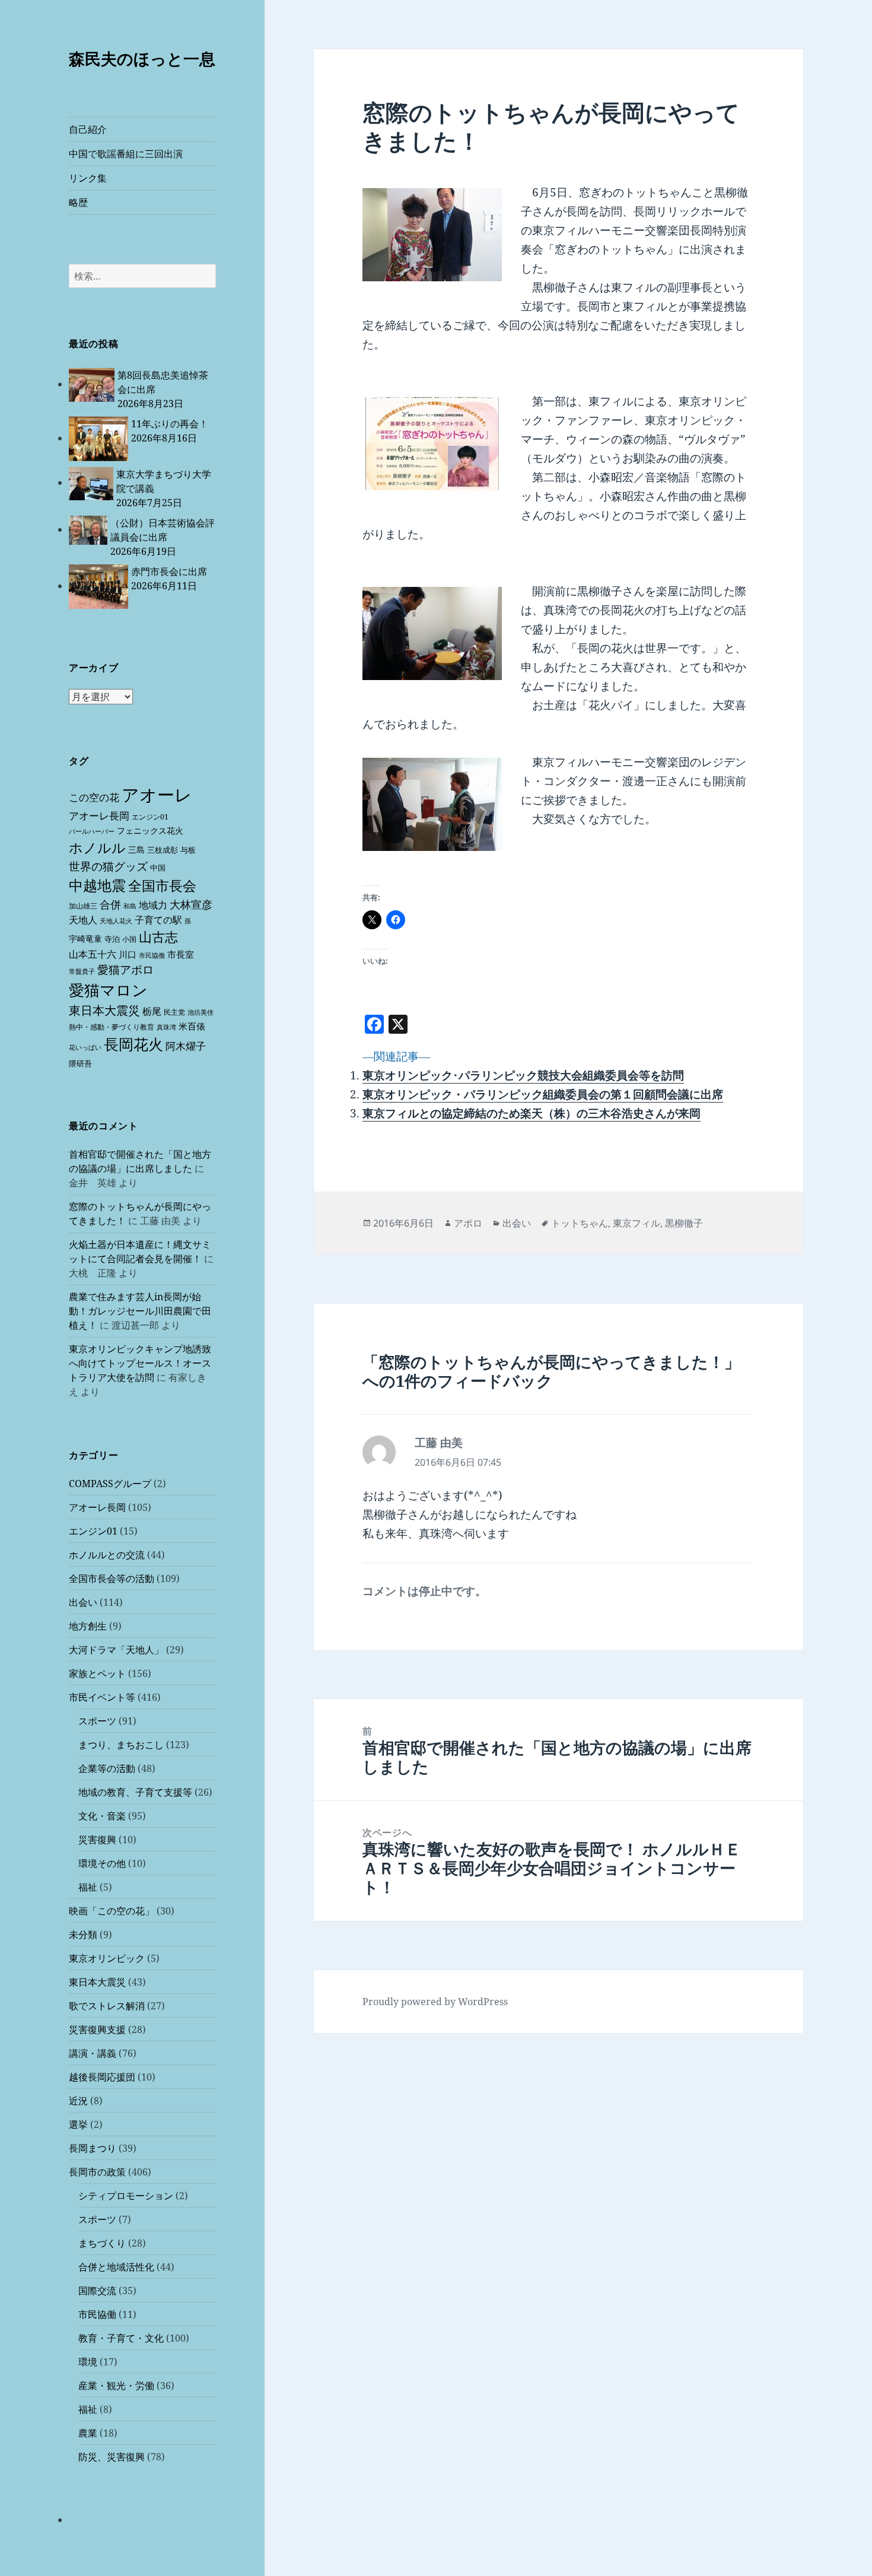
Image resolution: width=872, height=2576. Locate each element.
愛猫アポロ (125, 970)
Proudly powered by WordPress (435, 2002)
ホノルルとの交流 (107, 1555)
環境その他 (102, 1863)
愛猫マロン (108, 990)
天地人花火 (116, 921)
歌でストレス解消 (107, 2006)
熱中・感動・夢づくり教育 (112, 1027)
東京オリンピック (107, 1958)
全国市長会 (162, 885)
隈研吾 (80, 1063)
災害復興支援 (97, 2029)
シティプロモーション (126, 2196)
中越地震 (97, 885)
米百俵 (192, 1026)
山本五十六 (93, 954)
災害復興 (97, 1840)
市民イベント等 (102, 1697)
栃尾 (152, 1011)
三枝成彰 (163, 850)
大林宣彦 (191, 904)
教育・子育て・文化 (121, 2338)
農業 (88, 2433)
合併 (110, 904)
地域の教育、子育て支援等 (135, 1792)
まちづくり (102, 2243)
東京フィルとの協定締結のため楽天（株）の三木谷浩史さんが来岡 (532, 1113)
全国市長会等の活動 (112, 1578)
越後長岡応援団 (102, 2077)
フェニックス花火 (150, 830)
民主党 (174, 1012)
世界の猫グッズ (108, 866)
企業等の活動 (107, 1768)
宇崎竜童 (85, 938)
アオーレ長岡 (99, 816)
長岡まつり (93, 2148)
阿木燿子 (186, 1046)
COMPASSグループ (110, 1484)
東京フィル (637, 1223)
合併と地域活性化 (116, 2267)
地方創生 (88, 1626)
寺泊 (112, 939)
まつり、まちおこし (121, 1745)
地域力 (153, 905)
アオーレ (157, 795)
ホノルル (97, 847)
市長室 (181, 954)
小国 (129, 939)
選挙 (78, 2124)
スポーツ (97, 1721)
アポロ (468, 1223)
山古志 (158, 937)
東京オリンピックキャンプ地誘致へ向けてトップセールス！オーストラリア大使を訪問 (140, 1363)
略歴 (78, 202)
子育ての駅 (158, 920)
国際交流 (97, 2291)
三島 (136, 849)
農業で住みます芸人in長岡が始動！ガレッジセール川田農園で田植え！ (140, 1311)
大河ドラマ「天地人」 (116, 1650)
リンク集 (88, 178)
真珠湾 (166, 1027)
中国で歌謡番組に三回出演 (126, 154)
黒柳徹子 (684, 1223)
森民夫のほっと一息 (142, 58)
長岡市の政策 (97, 2172)
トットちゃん (580, 1223)
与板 (188, 850)
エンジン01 (150, 817)
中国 (158, 868)
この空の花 (94, 797)
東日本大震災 (104, 1010)
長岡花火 (133, 1044)
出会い (83, 1602)
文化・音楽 (102, 1816)
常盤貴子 (82, 971)
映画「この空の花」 (112, 1911)
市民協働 (152, 955)
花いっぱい (85, 1047)
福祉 (88, 1887)
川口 (128, 954)
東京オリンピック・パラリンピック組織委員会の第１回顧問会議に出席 (543, 1094)
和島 (130, 906)
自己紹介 (88, 129)
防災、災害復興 (112, 2457)
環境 (88, 2362)
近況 (78, 2101)
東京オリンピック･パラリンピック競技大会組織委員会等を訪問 (523, 1075)
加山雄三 (83, 906)
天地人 (83, 920)
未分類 (83, 1935)
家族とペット (97, 1673)
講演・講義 (93, 2053)
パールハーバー (92, 831)
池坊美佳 (201, 1012)
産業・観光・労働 (116, 2386)
